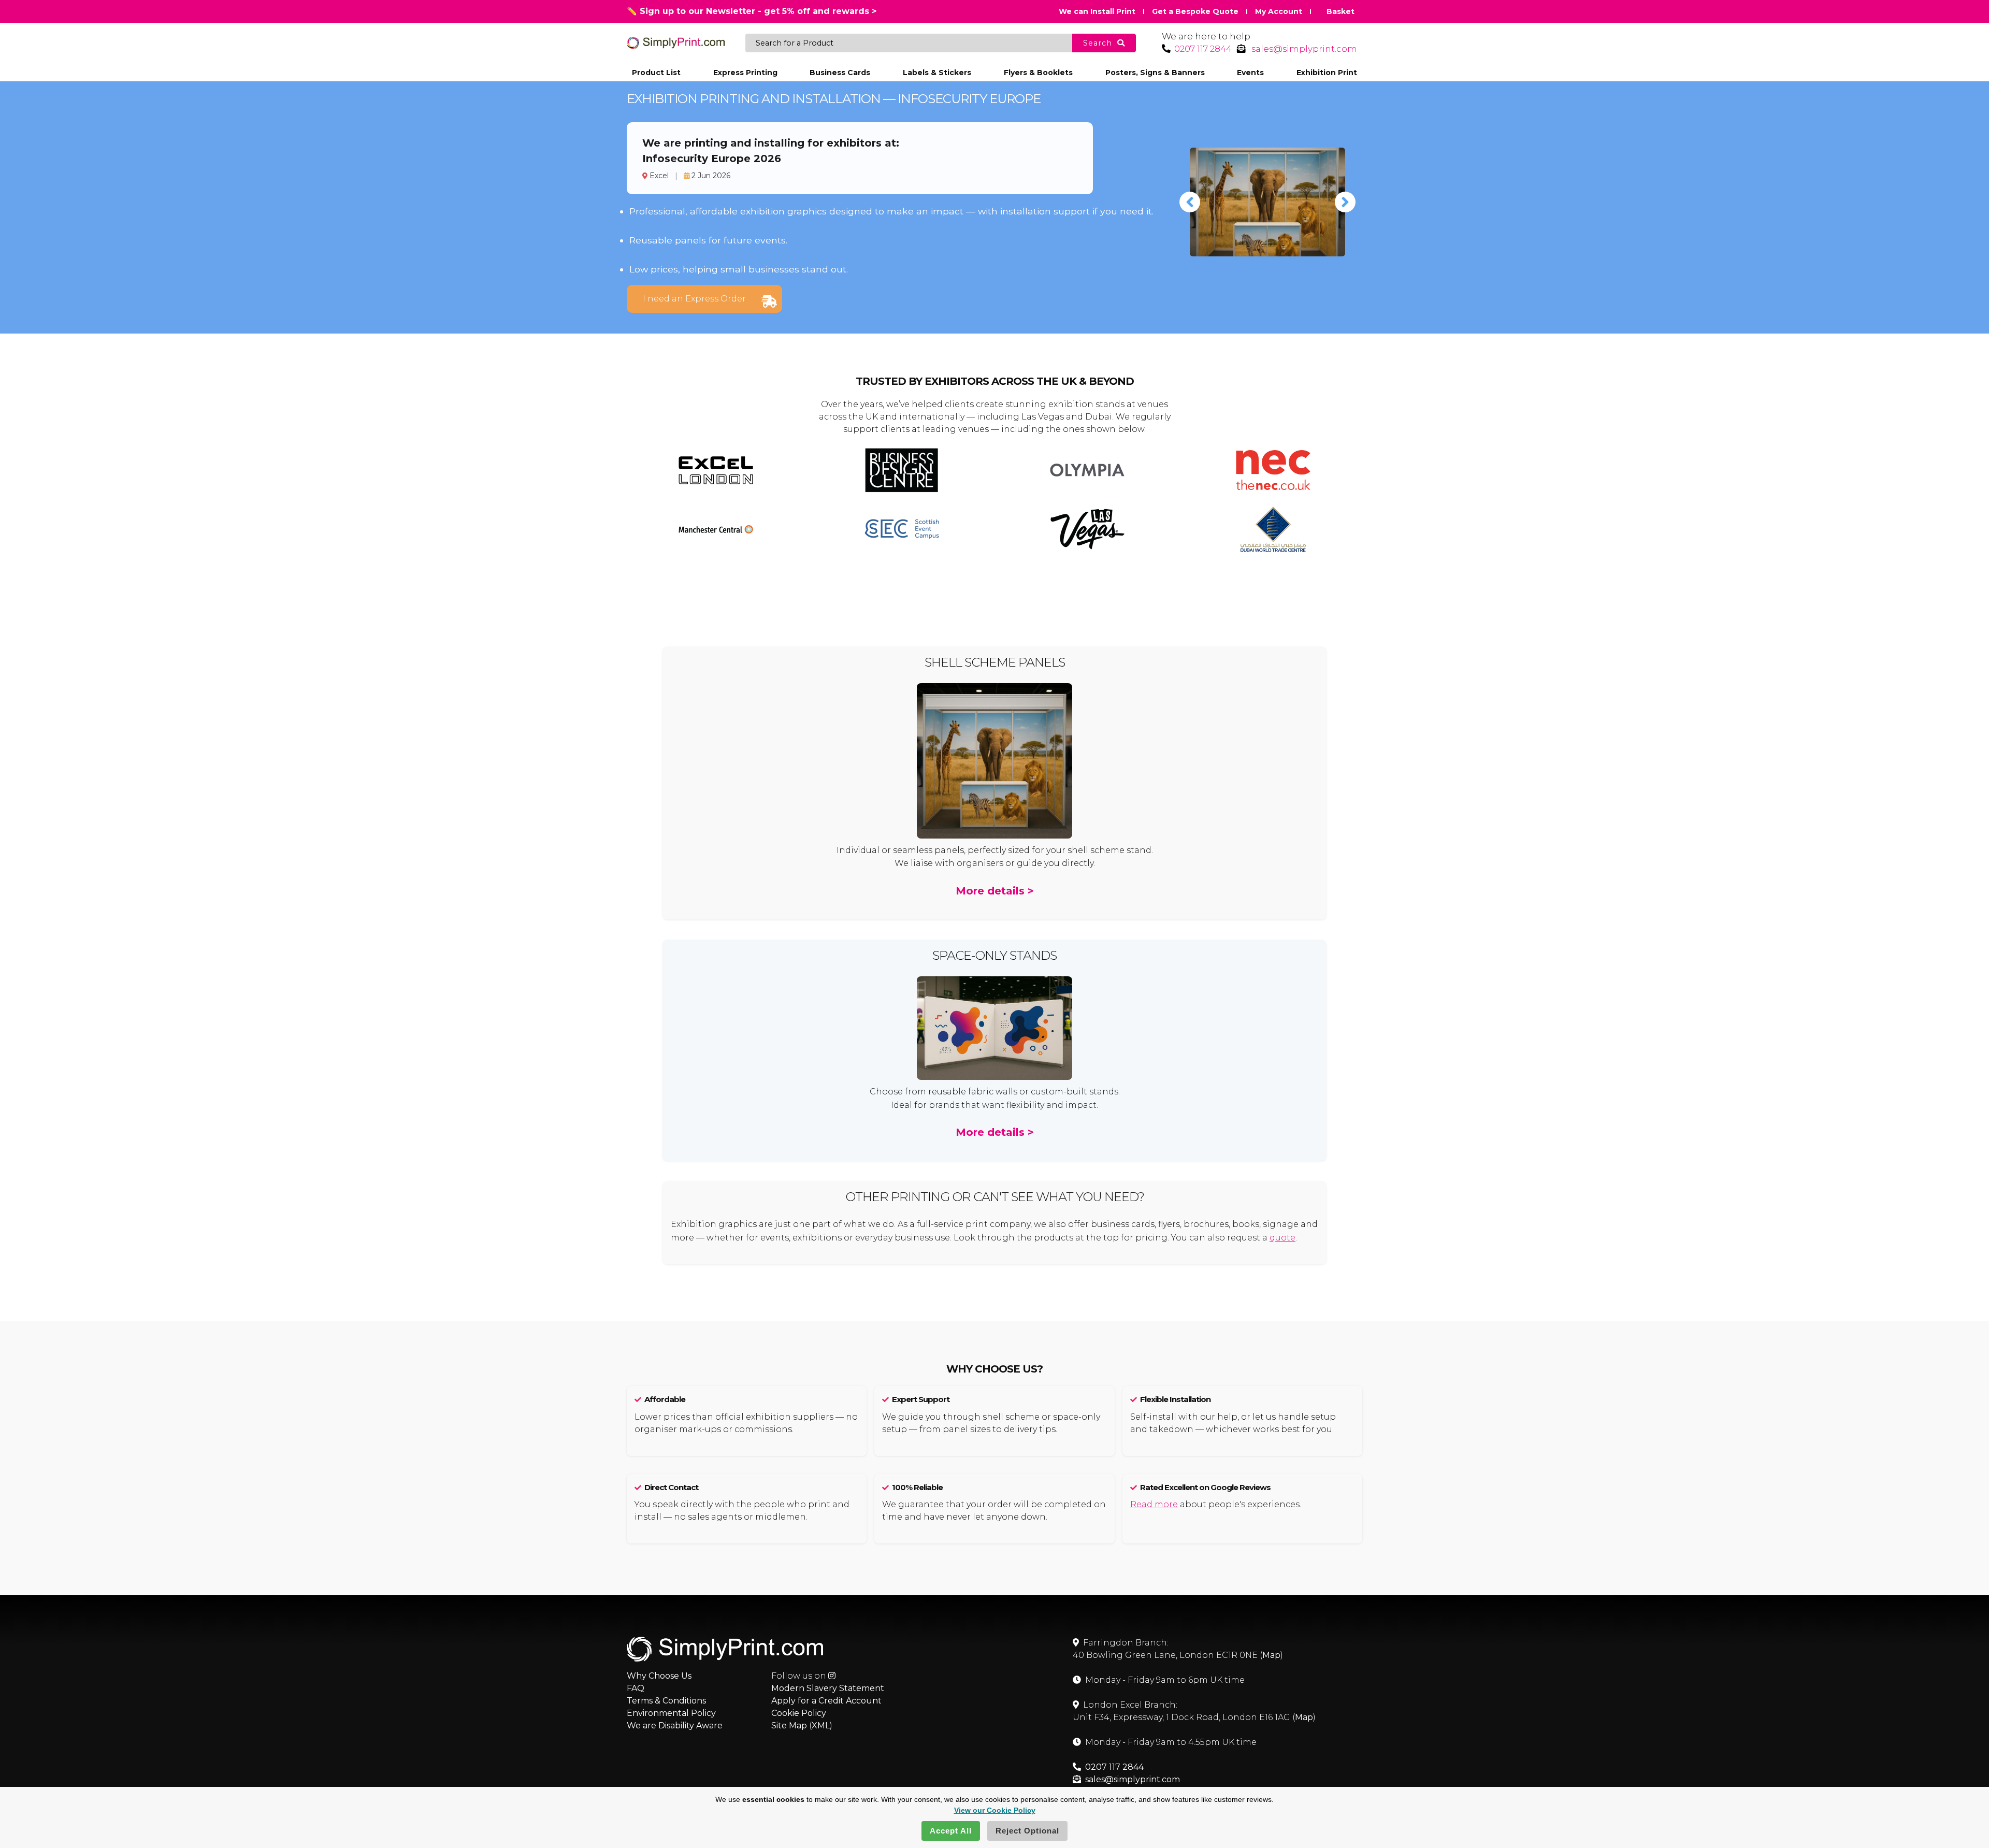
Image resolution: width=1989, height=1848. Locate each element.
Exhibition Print (1327, 73)
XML (821, 1726)
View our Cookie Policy (995, 1810)
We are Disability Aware (675, 1726)
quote (1282, 1238)
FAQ (636, 1688)
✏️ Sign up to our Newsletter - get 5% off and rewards (752, 11)
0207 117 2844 (1203, 49)
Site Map (789, 1726)
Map (1271, 1655)
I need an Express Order (694, 299)
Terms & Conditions (666, 1701)
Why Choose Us (659, 1676)
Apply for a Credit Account (826, 1701)
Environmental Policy (671, 1713)
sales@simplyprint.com (1304, 49)
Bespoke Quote (1195, 11)
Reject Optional (1027, 1831)
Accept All (951, 1831)
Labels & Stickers (937, 73)
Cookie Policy (799, 1713)
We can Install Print (1097, 11)
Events (1250, 73)
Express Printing (745, 73)
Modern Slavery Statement (828, 1688)
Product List (656, 73)
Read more (1154, 1504)
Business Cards (840, 73)
